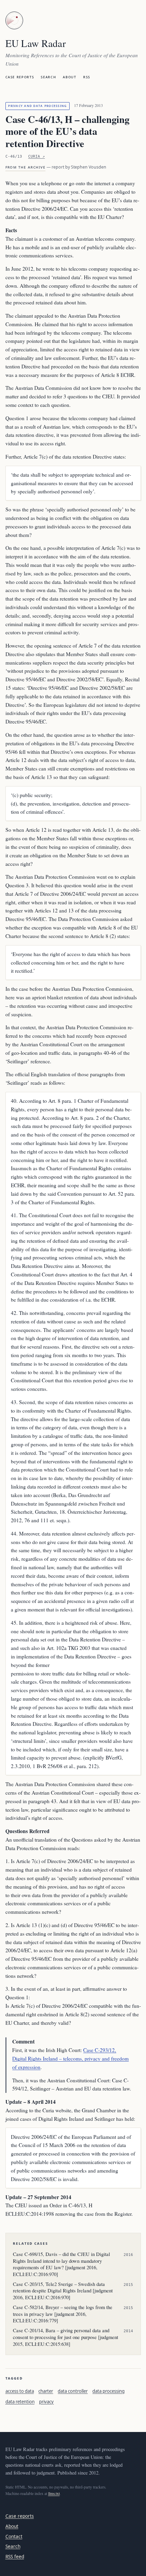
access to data (20, 2391)
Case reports (20, 77)
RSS (87, 77)
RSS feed (15, 2556)
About (69, 77)
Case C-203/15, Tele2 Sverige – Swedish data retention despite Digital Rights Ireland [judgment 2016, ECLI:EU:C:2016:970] (63, 2291)
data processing (108, 2391)
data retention (20, 2402)
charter (46, 2391)
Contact (14, 2536)
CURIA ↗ (36, 156)
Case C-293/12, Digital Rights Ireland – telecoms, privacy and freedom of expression (70, 2058)
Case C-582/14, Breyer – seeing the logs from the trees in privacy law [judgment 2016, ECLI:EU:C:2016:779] (63, 2314)
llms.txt (54, 2493)
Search (48, 77)
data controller (73, 2391)
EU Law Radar (36, 43)
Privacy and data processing (37, 106)
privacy (46, 2402)
